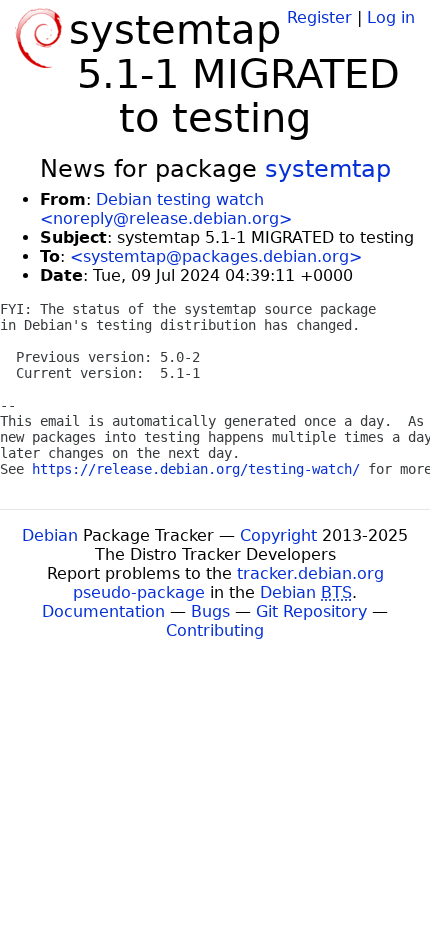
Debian (50, 535)
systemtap (328, 169)
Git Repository (311, 611)
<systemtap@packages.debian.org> (216, 256)
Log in (391, 17)
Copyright (278, 535)
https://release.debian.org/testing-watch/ (196, 469)
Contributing (215, 630)
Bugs (210, 611)
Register (319, 17)
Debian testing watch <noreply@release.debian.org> (166, 209)
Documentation (103, 611)
